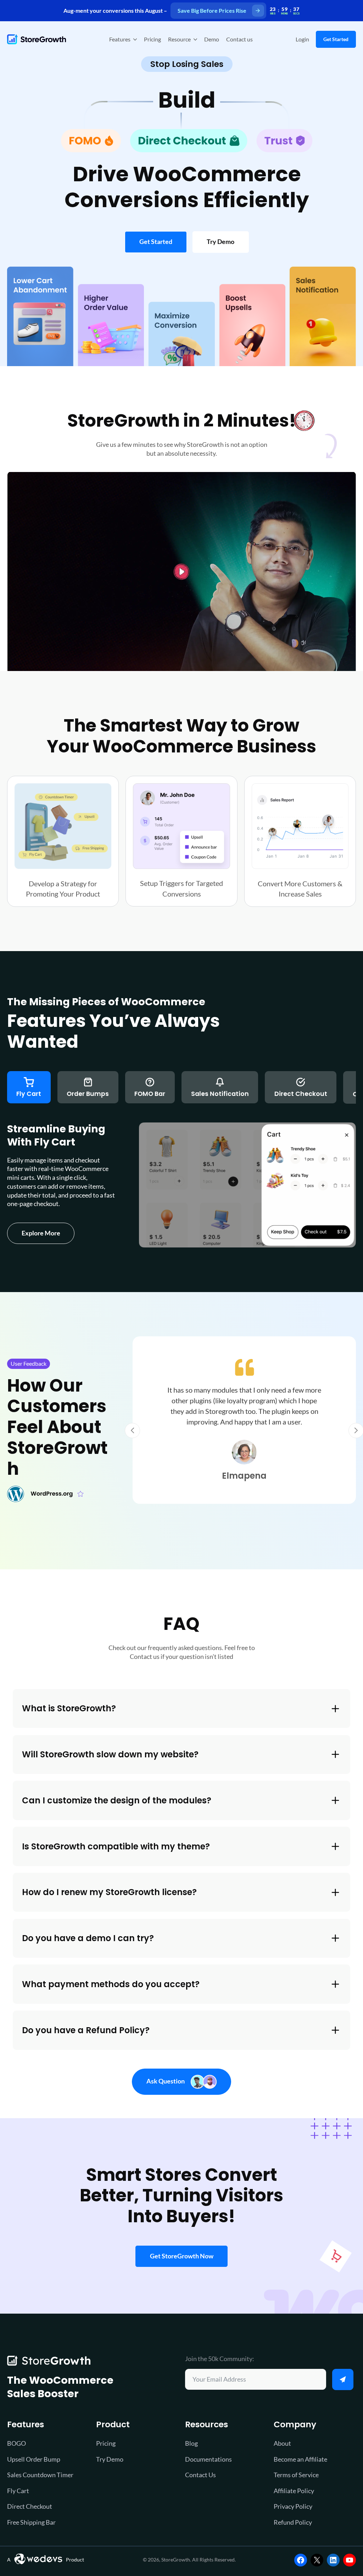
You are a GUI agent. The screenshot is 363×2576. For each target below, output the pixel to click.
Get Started (336, 39)
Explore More (41, 1233)
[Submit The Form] (343, 2379)
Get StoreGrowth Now (182, 2256)
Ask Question (166, 2081)
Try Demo (220, 242)
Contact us (239, 39)
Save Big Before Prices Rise (212, 10)
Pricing (152, 39)
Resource (179, 39)
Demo (212, 39)
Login (302, 39)
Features (120, 39)
